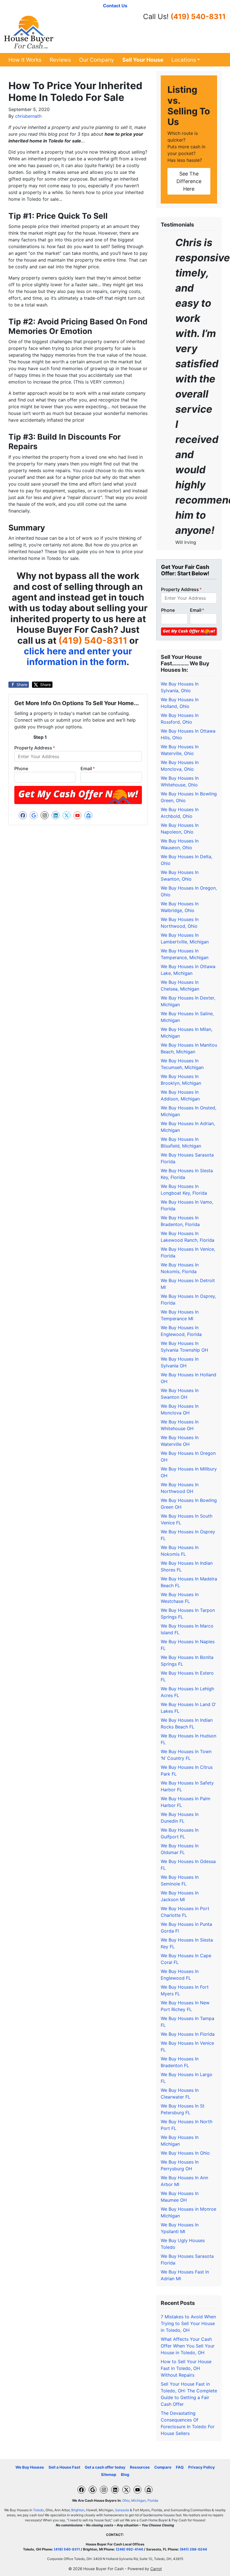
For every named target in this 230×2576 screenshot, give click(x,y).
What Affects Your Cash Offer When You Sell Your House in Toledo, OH (188, 2346)
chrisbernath (28, 116)
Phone (21, 768)
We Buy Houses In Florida (188, 2034)
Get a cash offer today (105, 2467)
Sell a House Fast (64, 2467)
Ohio (126, 2500)
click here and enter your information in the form (78, 656)
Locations (184, 60)
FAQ (180, 2467)
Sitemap (109, 2475)
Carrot (156, 2569)
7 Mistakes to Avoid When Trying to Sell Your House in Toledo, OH (188, 2323)
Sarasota (122, 2510)
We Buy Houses (30, 2467)
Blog (125, 2475)
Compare (163, 2467)
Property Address (35, 748)
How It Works (25, 60)
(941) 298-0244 (193, 2549)
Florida (153, 2500)
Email (88, 768)
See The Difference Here (189, 181)
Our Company (97, 60)
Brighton (78, 2510)
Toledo (38, 2510)
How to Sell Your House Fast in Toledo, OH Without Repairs (186, 2368)
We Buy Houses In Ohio (185, 2153)
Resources (140, 2467)
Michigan (139, 2500)
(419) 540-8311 (198, 16)
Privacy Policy (202, 2467)
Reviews (60, 60)
